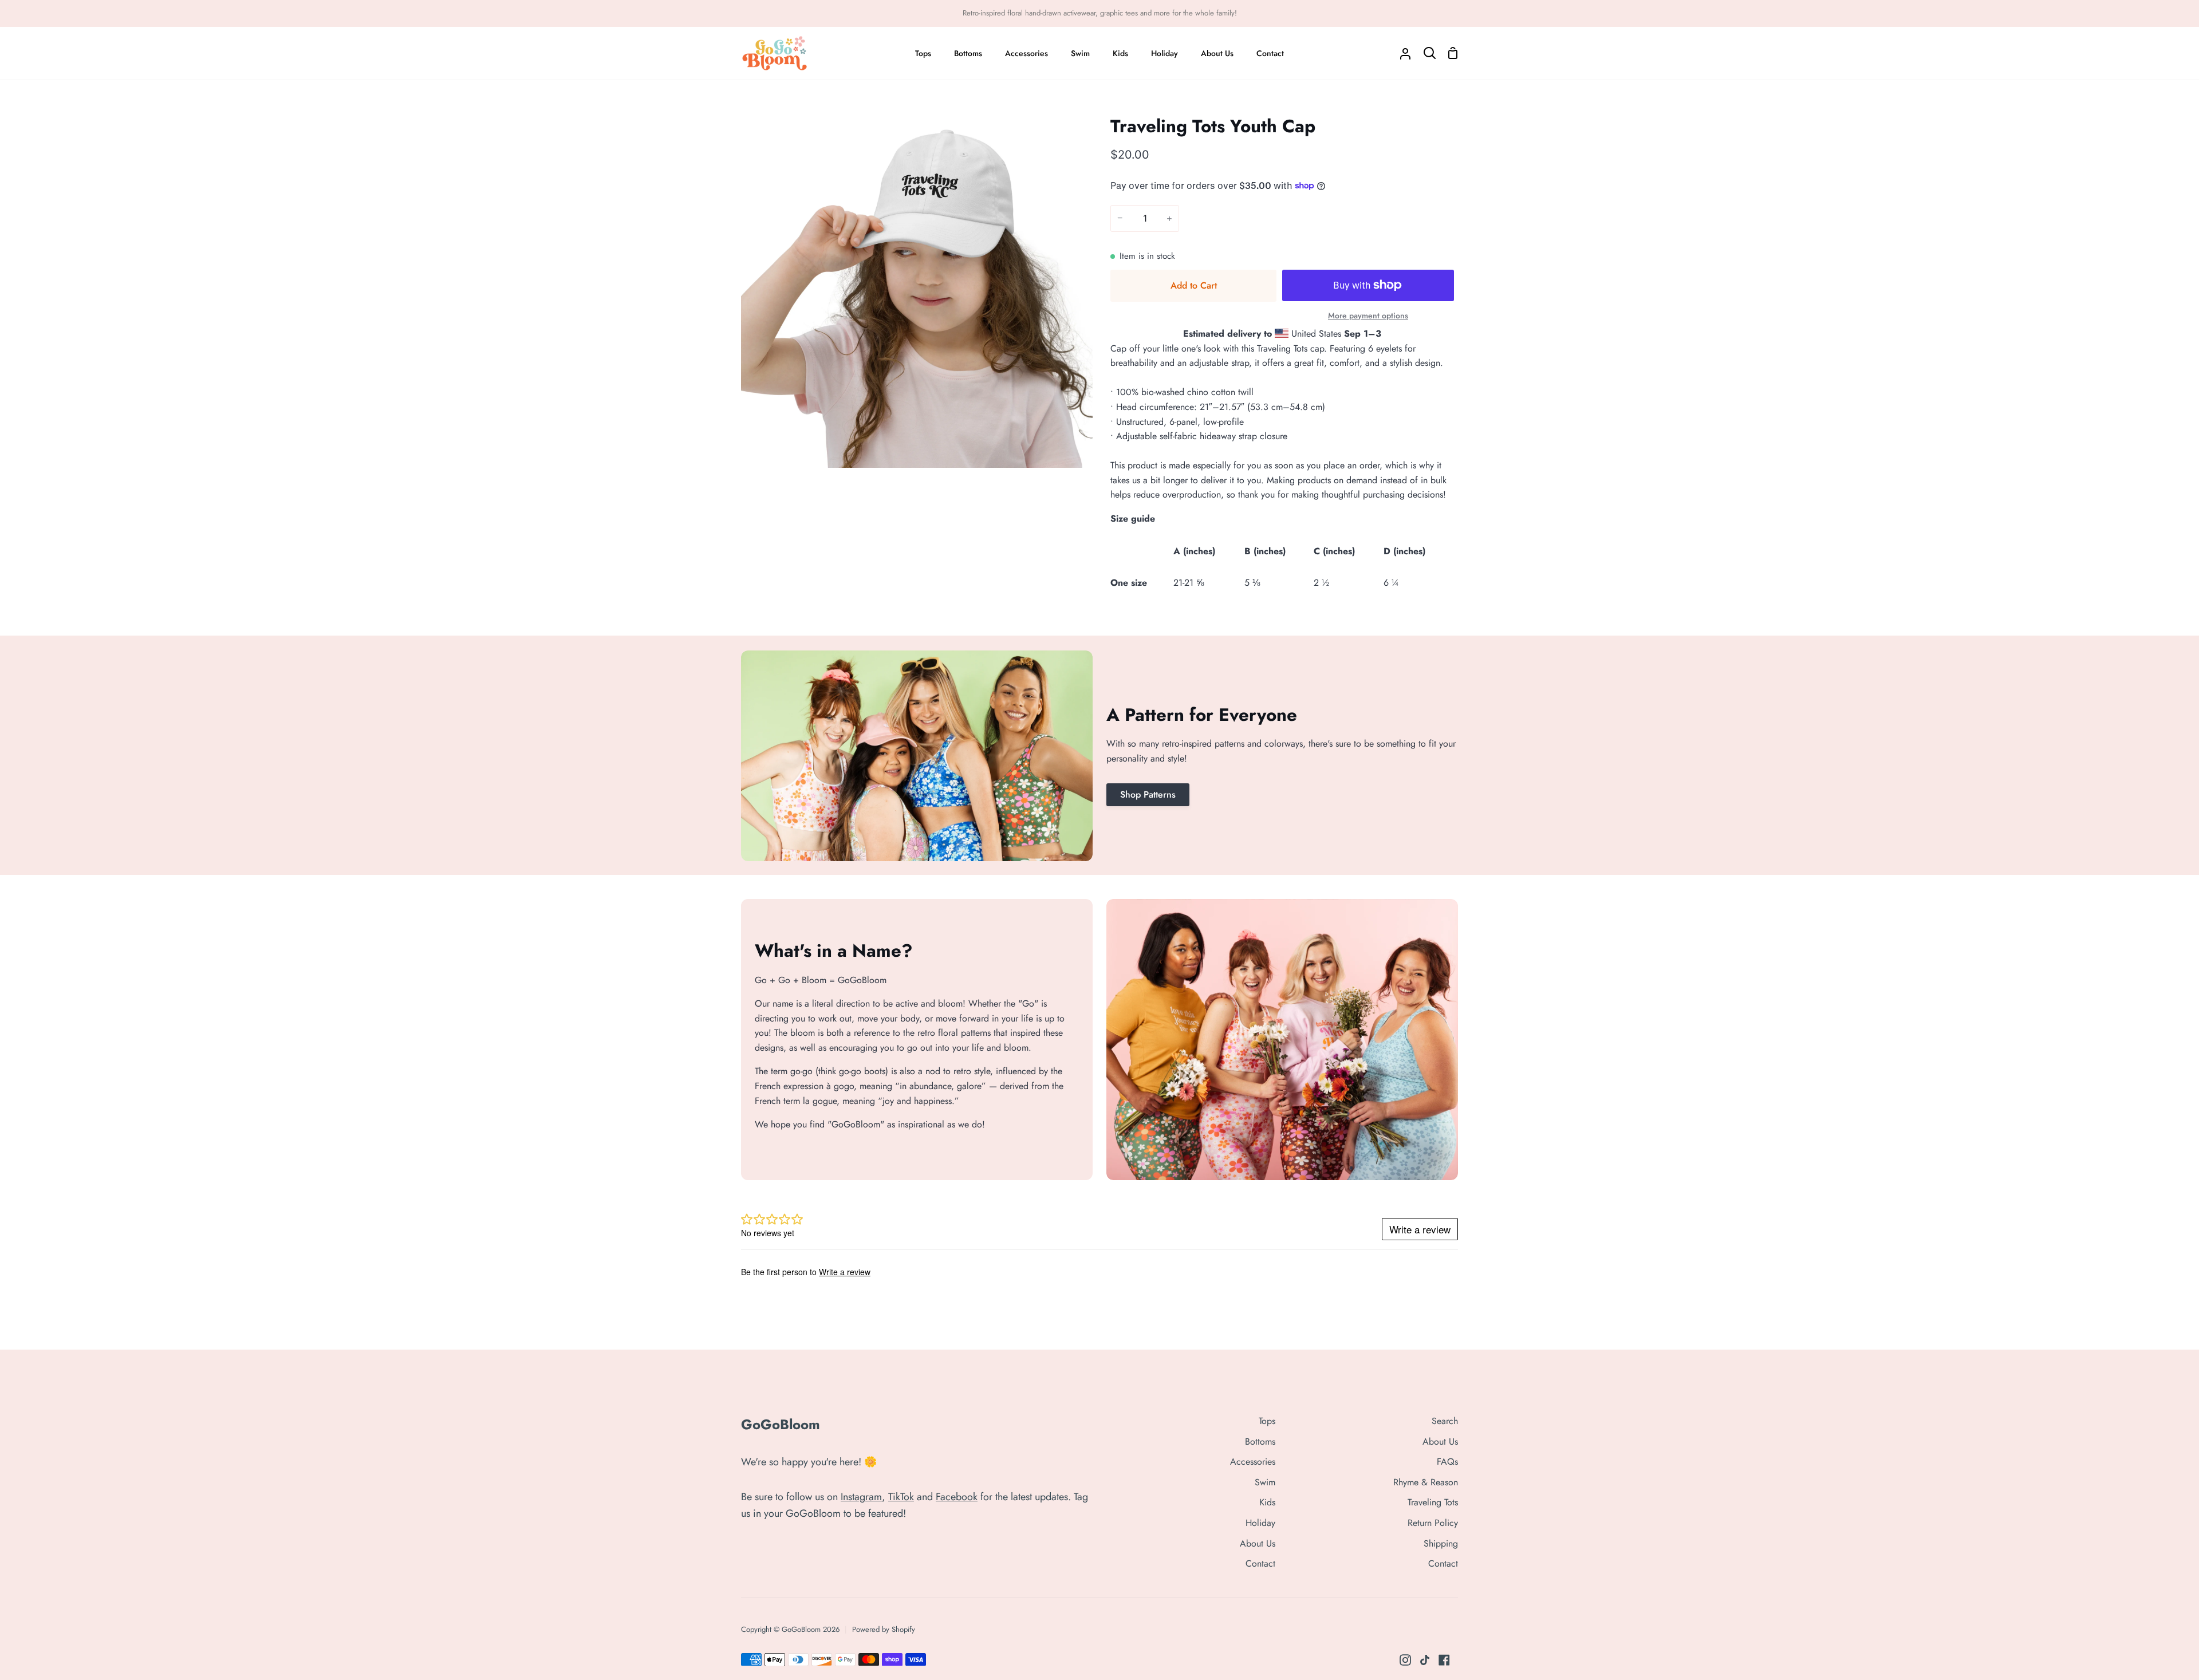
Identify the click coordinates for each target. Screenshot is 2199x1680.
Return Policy (1433, 1523)
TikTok (901, 1497)
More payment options (1368, 316)
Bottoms (1260, 1442)
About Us (1258, 1543)
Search (1445, 1421)
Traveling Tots (1433, 1502)
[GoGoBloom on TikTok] (1425, 1660)
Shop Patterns (1148, 794)
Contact (1260, 1563)
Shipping (1441, 1543)
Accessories (1253, 1462)
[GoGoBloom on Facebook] (1444, 1660)
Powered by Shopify (884, 1629)
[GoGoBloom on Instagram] (1405, 1660)
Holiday (1260, 1523)
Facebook (957, 1497)
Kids (1267, 1502)
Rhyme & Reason (1426, 1482)
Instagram (861, 1497)
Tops (1267, 1421)
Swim (1265, 1482)
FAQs (1447, 1462)
